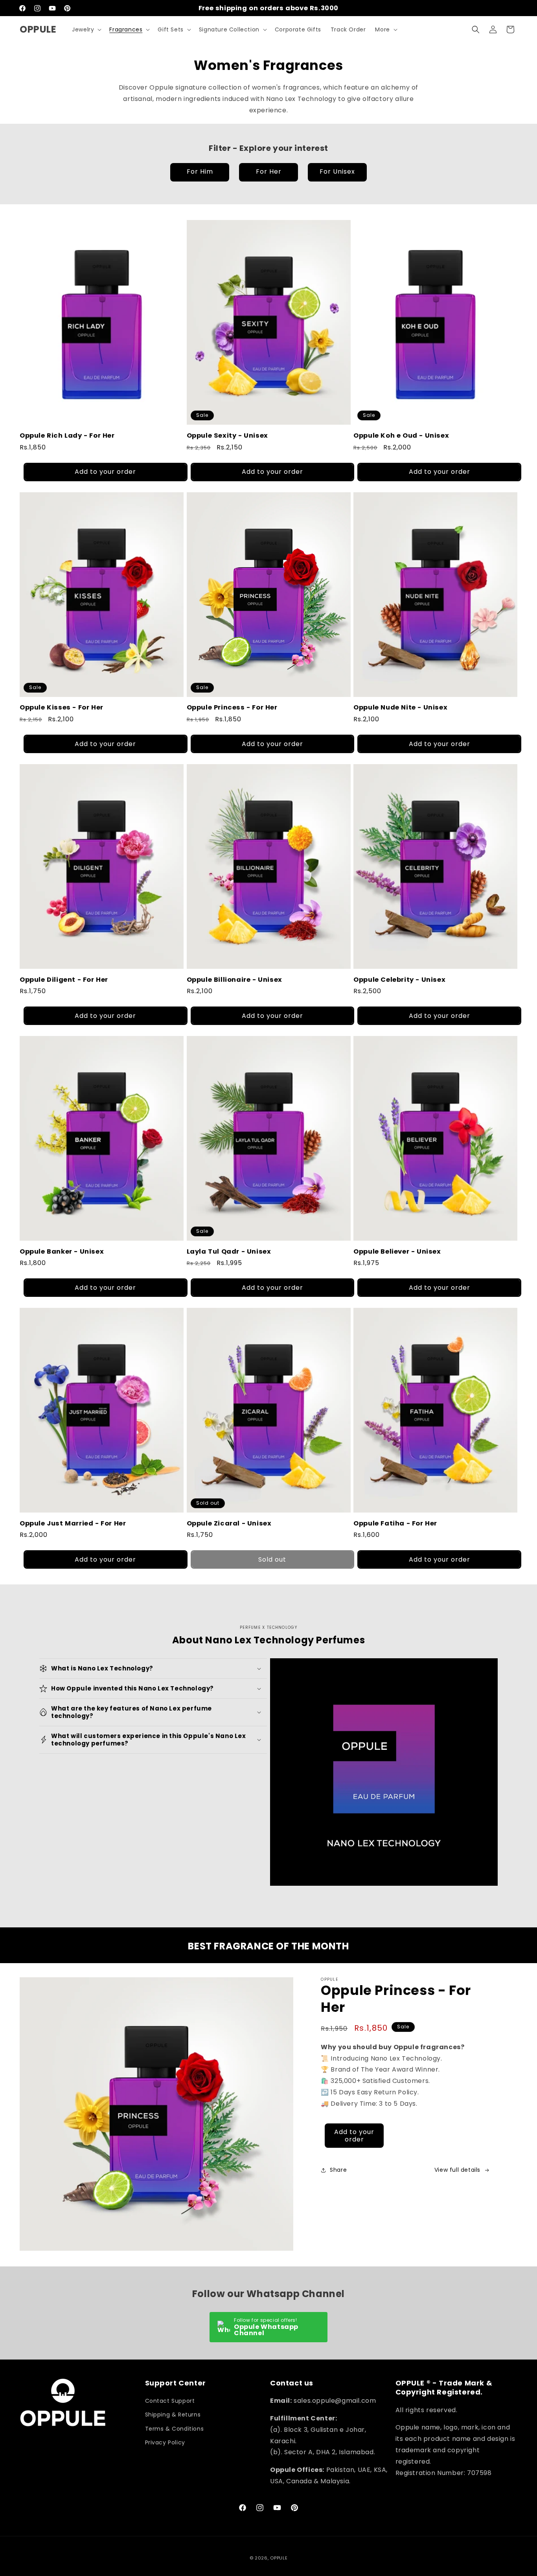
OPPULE (279, 2558)
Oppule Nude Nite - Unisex (400, 707)
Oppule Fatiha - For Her (395, 1523)
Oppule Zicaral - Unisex (229, 1523)
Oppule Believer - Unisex (397, 1251)
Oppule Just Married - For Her (73, 1523)
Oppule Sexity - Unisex (227, 435)
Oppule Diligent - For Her (64, 980)
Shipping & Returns (173, 2415)
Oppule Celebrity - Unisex (399, 980)
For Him (200, 171)
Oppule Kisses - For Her (62, 707)
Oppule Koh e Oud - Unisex (401, 435)
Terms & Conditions (175, 2428)
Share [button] (338, 2170)
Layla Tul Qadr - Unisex (229, 1251)
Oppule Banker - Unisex (62, 1251)
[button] (86, 29)
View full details (457, 2170)
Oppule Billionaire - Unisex (234, 980)
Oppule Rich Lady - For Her (67, 435)
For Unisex (337, 171)
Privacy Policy (165, 2442)
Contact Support (170, 2401)
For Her (269, 171)
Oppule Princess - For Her (232, 707)
